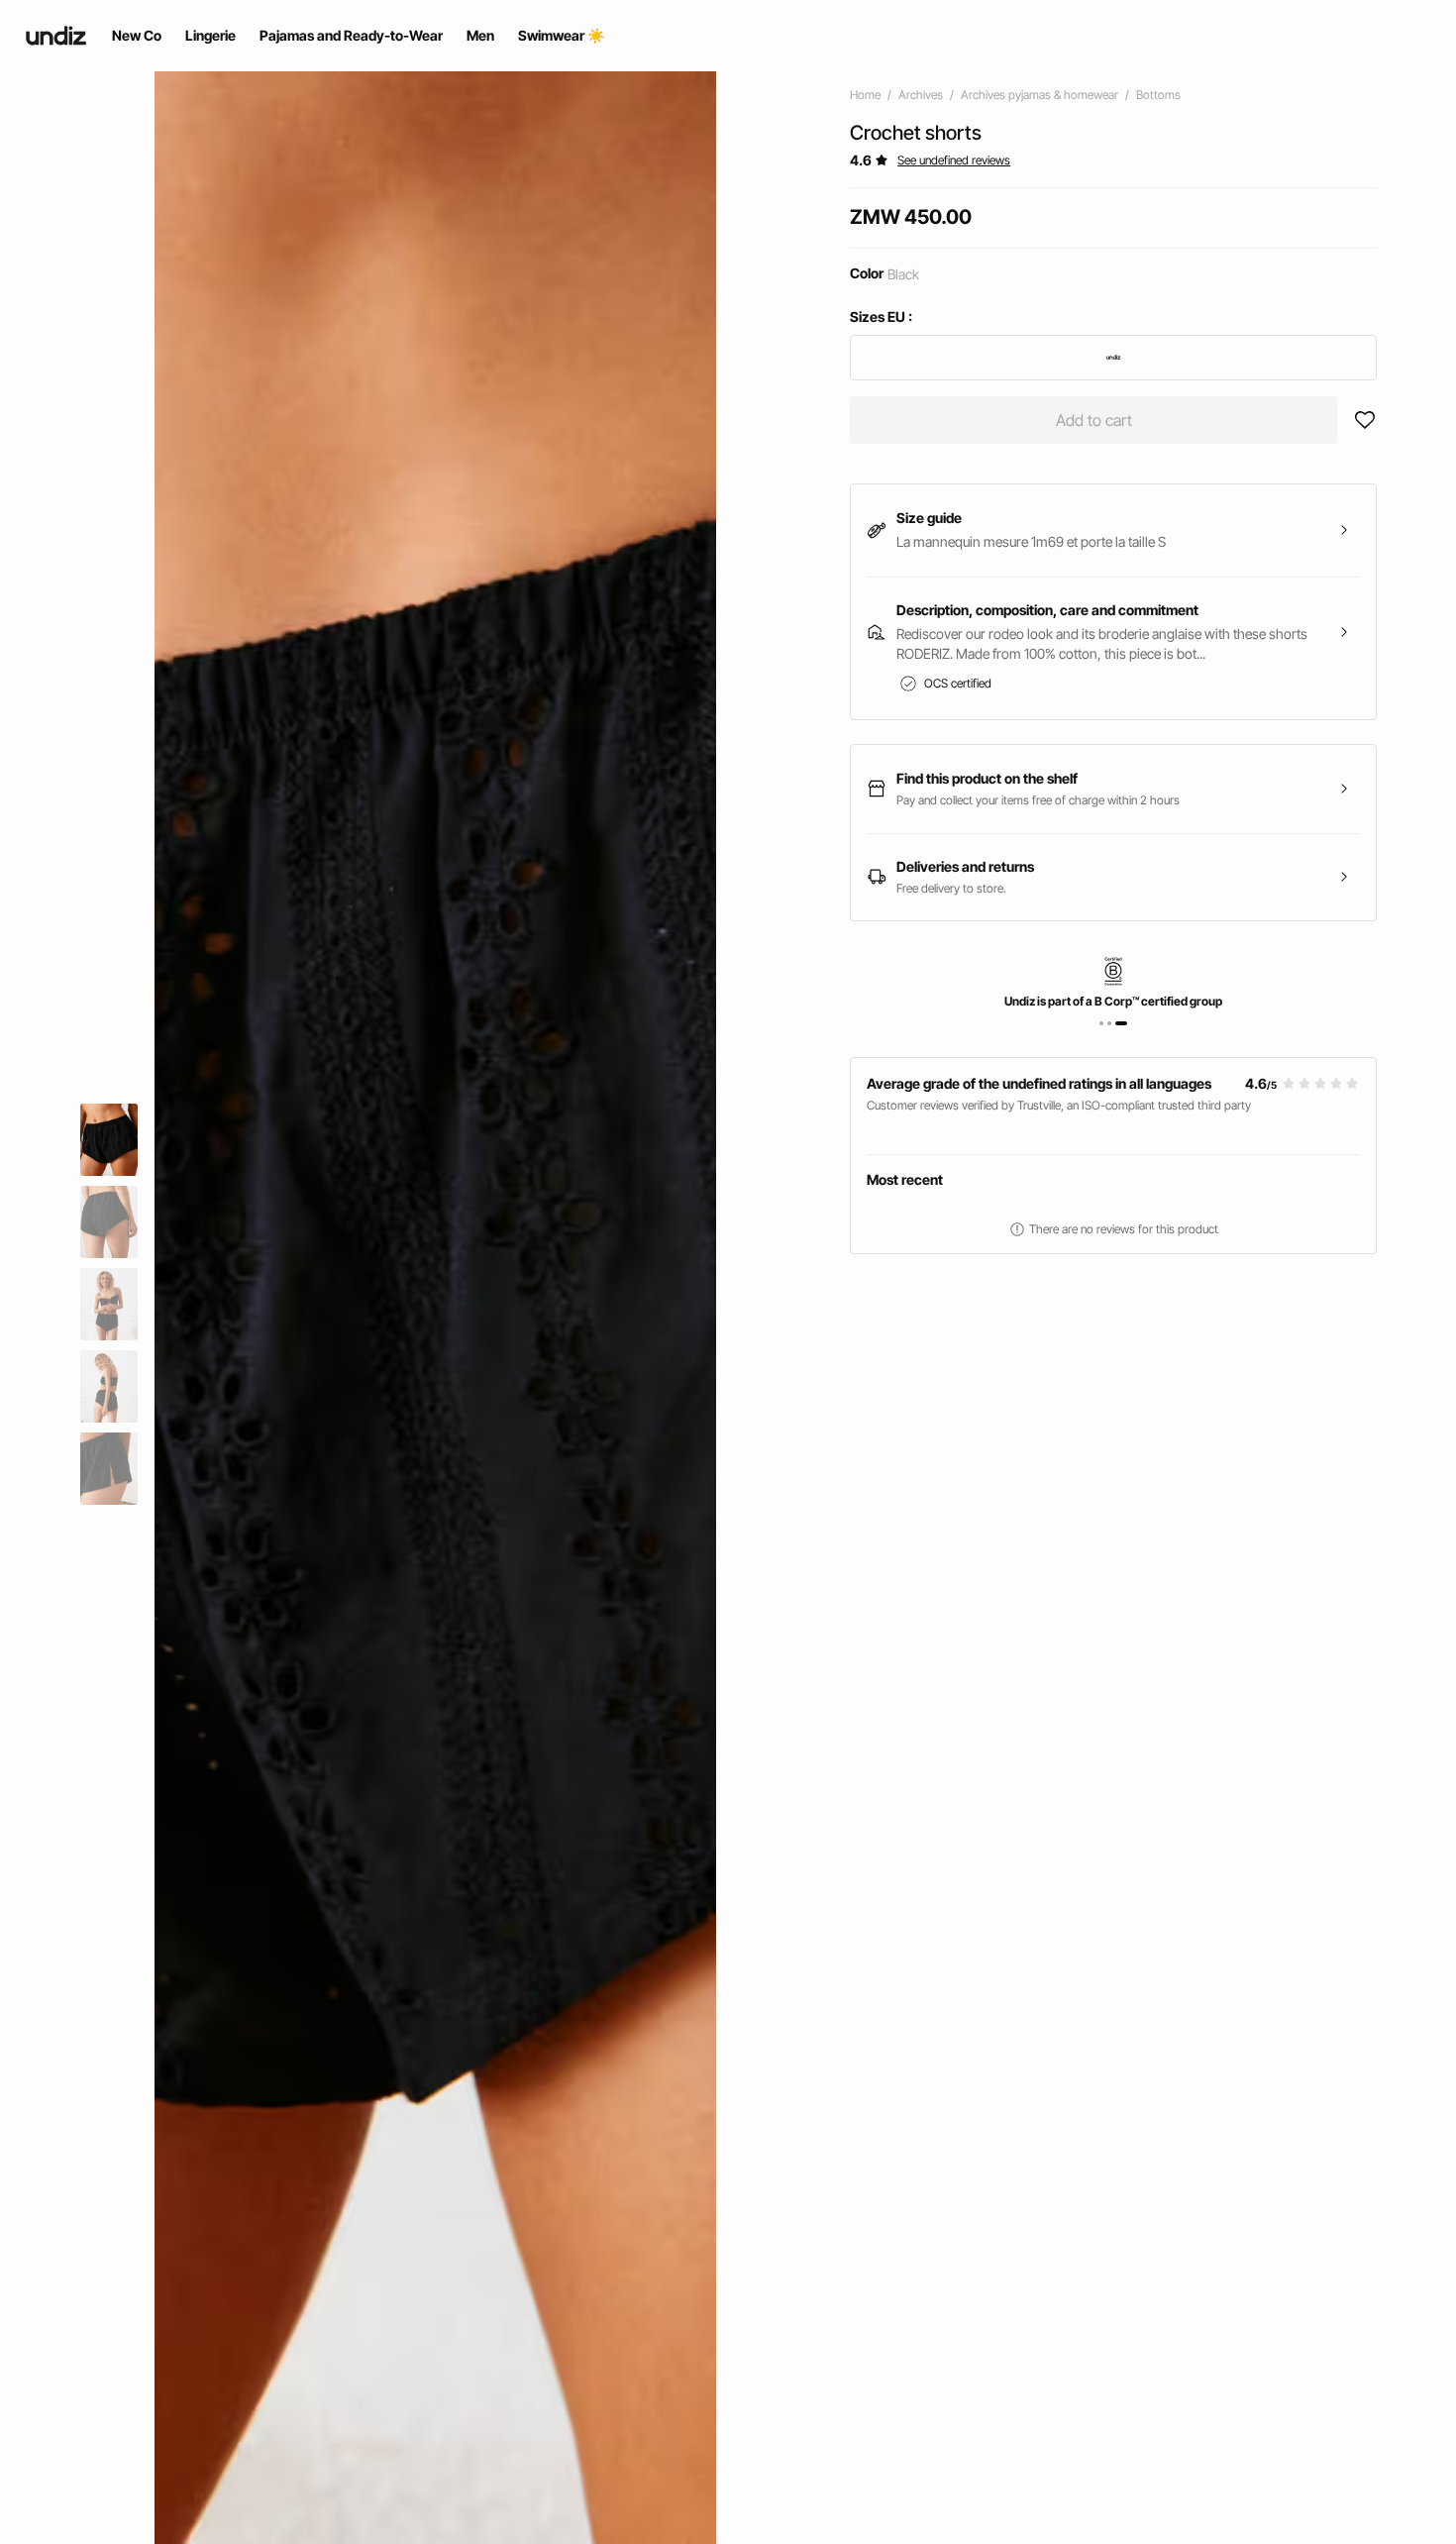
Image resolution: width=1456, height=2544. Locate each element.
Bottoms (1158, 95)
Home (865, 95)
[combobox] (1113, 358)
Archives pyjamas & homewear (1040, 95)
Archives (921, 95)
